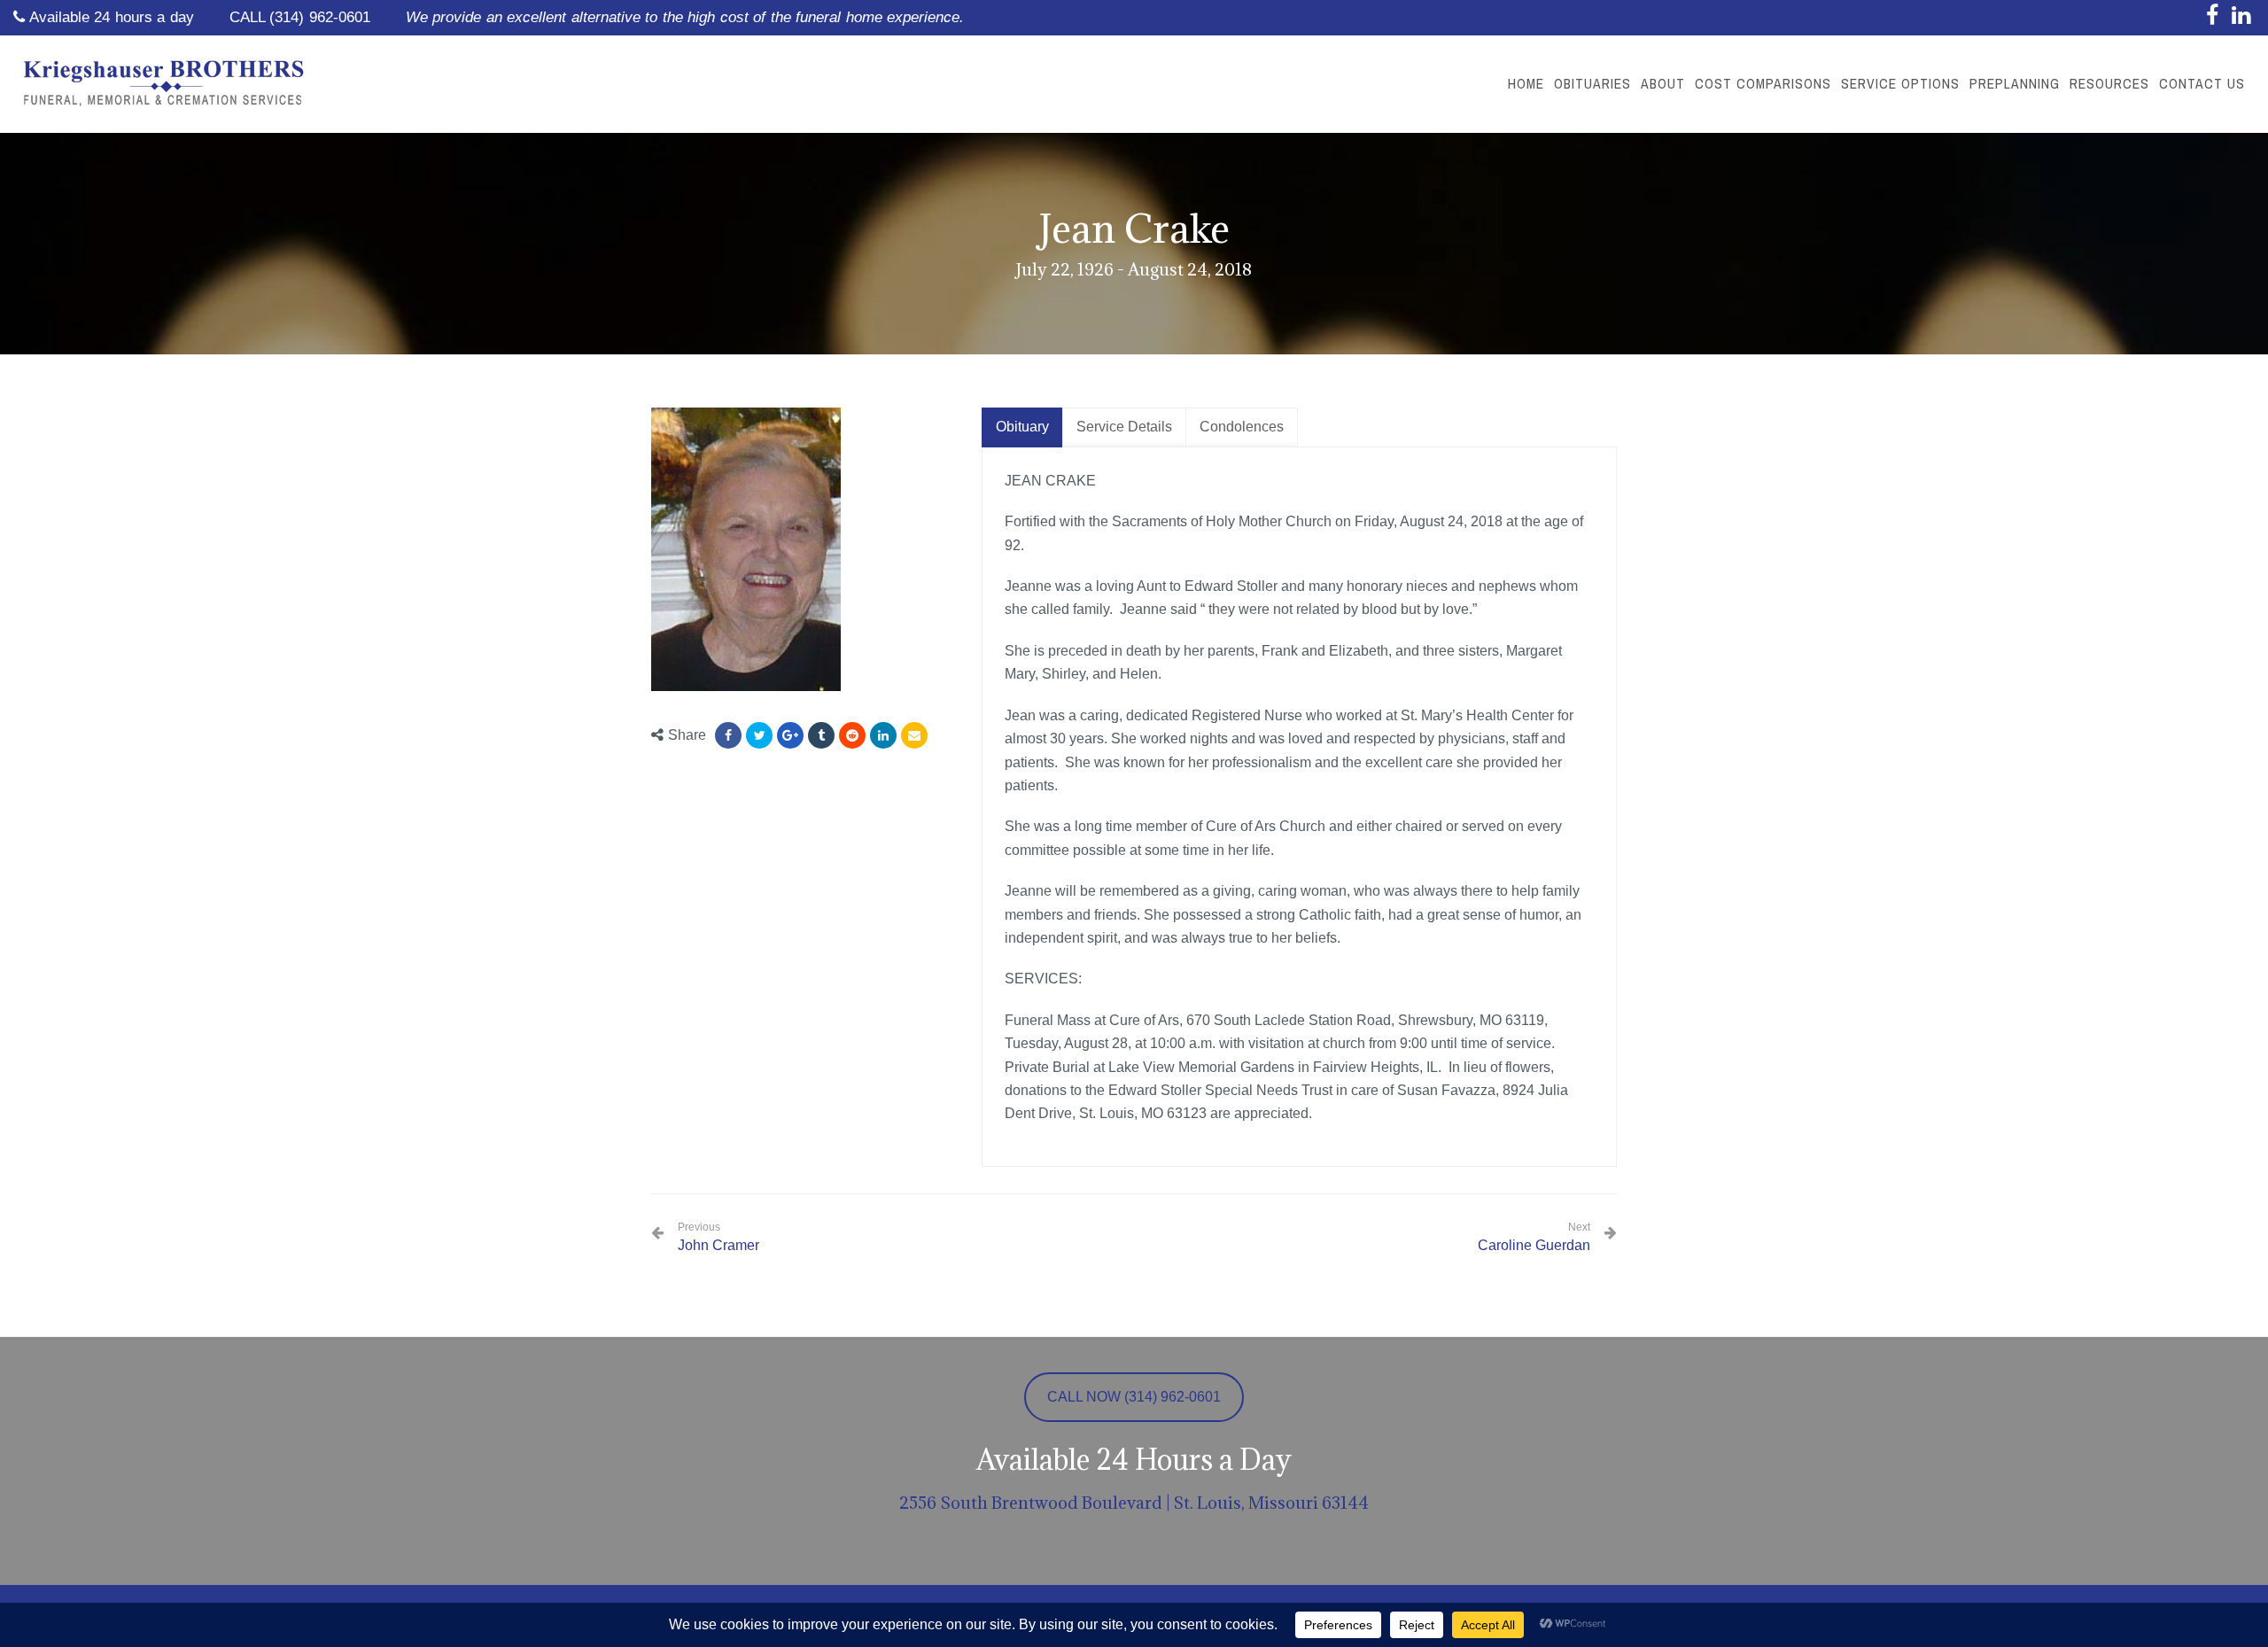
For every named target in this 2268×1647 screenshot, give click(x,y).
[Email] (914, 735)
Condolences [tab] (1242, 427)
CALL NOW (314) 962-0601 (1134, 1397)
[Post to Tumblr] (821, 735)
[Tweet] (759, 735)
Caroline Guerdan (1534, 1245)
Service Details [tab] (1124, 427)
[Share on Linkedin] (852, 735)
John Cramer (718, 1237)
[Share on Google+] (790, 735)
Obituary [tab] (1022, 427)
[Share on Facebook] (728, 735)
